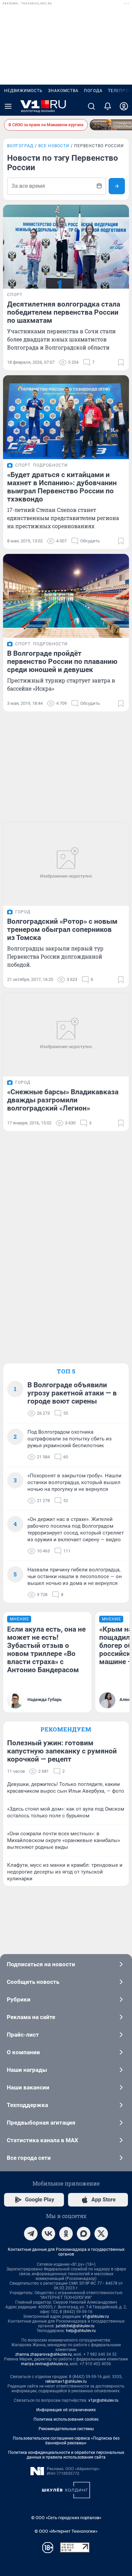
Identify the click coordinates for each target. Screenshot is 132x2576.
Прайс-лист (23, 2035)
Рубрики (19, 1999)
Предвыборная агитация (41, 2123)
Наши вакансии (28, 2087)
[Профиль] (124, 106)
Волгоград (20, 146)
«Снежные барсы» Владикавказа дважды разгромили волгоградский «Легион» (63, 1100)
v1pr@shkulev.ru (103, 2400)
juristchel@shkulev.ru (75, 2326)
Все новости (54, 146)
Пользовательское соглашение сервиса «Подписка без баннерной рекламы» (66, 2441)
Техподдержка (27, 2105)
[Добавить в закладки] (121, 362)
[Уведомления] (108, 106)
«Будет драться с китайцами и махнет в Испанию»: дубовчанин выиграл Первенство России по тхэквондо (62, 487)
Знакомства (63, 91)
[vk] (48, 2234)
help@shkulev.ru (81, 2331)
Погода (93, 91)
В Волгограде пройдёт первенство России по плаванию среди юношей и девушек (62, 662)
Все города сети (29, 2158)
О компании (23, 2052)
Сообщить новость (33, 1982)
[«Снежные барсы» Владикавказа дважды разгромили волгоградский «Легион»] (66, 1034)
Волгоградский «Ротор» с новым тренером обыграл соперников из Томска (62, 929)
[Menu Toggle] (8, 106)
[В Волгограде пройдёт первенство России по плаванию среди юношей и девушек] (66, 596)
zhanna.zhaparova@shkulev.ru (43, 2354)
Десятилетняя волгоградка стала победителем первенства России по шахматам (64, 312)
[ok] (66, 2234)
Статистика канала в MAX (42, 2140)
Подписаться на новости (41, 1964)
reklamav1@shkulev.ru (66, 2381)
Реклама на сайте (31, 2017)
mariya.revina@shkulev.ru (45, 2364)
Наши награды (27, 2070)
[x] (101, 2234)
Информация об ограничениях (66, 2410)
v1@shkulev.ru (96, 2316)
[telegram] (31, 2234)
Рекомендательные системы (66, 2429)
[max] (84, 2234)
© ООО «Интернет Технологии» (66, 2531)
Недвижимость (23, 91)
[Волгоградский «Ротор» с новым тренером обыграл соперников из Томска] (66, 864)
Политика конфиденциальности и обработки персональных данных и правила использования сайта (66, 2455)
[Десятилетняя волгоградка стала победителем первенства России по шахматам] (66, 247)
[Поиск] (91, 106)
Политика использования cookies (66, 2419)
